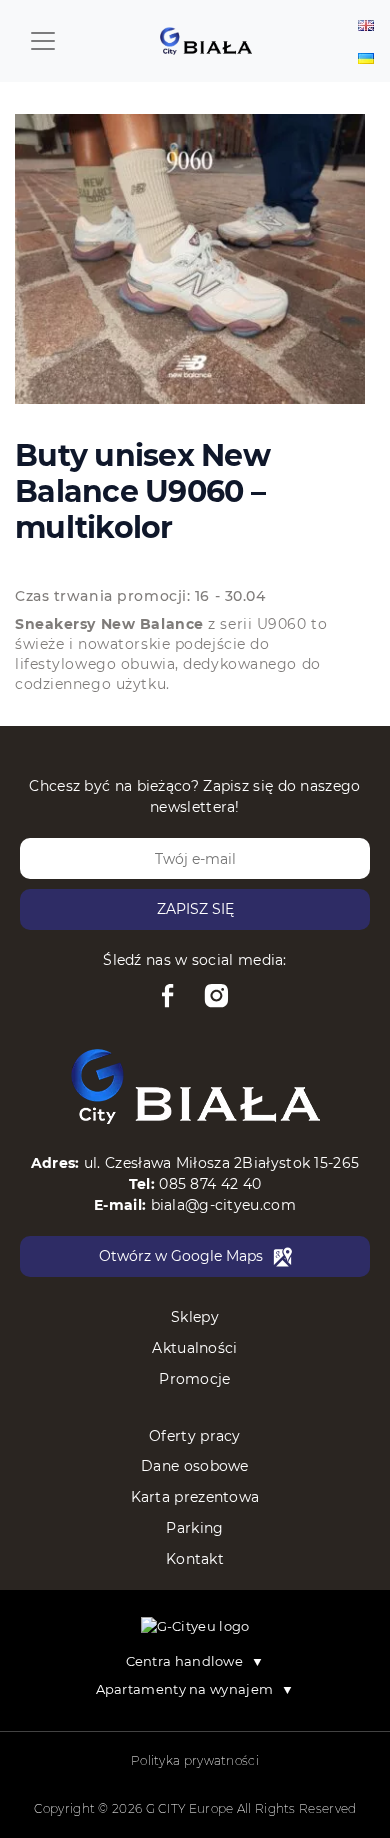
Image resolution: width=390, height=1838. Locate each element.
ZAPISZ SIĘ (195, 909)
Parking (194, 1528)
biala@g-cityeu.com (223, 1205)
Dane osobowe (195, 1466)
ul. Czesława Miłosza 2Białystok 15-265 (221, 1163)
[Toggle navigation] (43, 41)
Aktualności (194, 1348)
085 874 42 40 (210, 1184)
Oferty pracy (195, 1436)
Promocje (194, 1379)
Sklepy (195, 1317)
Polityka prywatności (195, 1760)
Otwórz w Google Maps (181, 1256)
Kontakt (195, 1559)
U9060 (282, 624)
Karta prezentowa (195, 1497)
